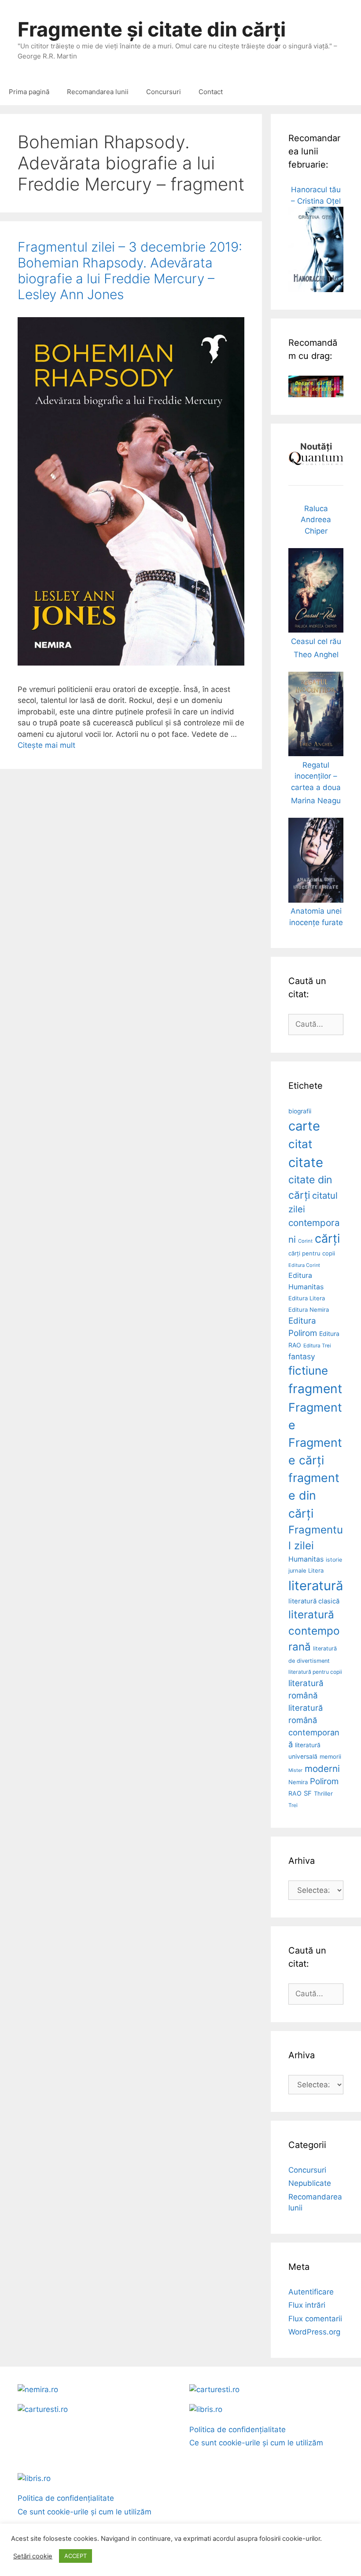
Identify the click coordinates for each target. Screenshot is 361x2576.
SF (308, 1793)
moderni (322, 1769)
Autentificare (311, 2292)
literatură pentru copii (315, 1672)
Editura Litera (307, 1298)
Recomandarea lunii (98, 92)
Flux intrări (307, 2305)
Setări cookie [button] (33, 2556)
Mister (295, 1770)
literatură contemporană (314, 1630)
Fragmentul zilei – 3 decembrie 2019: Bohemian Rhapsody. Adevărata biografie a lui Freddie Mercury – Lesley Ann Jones (130, 271)
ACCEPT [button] (76, 2556)
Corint (305, 1241)
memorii (330, 1756)
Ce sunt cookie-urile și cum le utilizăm (256, 2443)
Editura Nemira (309, 1310)
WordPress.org (314, 2332)
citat (300, 1144)
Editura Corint (304, 1265)
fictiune (308, 1370)
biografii (300, 1111)
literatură (316, 1586)
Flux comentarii (315, 2319)
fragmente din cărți (314, 1495)
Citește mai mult (46, 745)
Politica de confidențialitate (238, 2430)
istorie (334, 1560)
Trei (293, 1805)
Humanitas (306, 1559)
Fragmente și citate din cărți (152, 29)
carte (304, 1126)
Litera (316, 1570)
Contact (211, 92)
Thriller (323, 1793)
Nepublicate (310, 2183)
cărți (327, 1239)
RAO (295, 1793)
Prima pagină (29, 92)
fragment (315, 1389)
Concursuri (164, 92)
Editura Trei (317, 1346)
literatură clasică (314, 1601)
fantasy (302, 1356)
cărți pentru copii (312, 1253)
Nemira (298, 1782)
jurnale (297, 1571)
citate (306, 1162)
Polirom (324, 1781)
